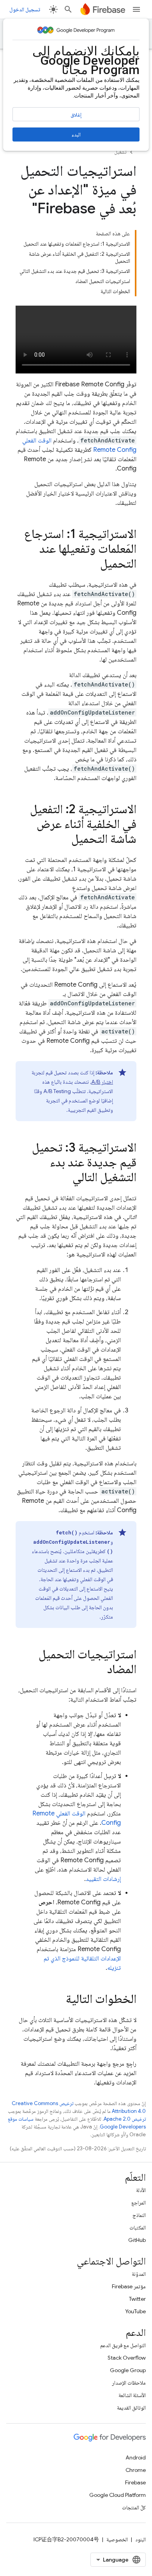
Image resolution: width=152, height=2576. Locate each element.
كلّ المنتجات (134, 2507)
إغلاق (76, 115)
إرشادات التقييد (103, 1879)
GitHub (137, 2240)
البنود (141, 2539)
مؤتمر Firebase (129, 2286)
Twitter (137, 2299)
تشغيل (120, 152)
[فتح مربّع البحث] (68, 9)
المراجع (139, 2203)
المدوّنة (139, 2274)
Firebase (135, 2482)
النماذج (139, 2215)
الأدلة (141, 2190)
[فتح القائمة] (136, 9)
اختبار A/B (102, 1082)
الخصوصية (117, 2539)
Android (136, 2457)
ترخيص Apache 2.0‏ (125, 2119)
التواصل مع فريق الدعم (123, 2345)
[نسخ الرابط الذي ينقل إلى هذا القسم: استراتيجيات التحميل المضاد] (99, 1670)
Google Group (128, 2370)
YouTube (135, 2311)
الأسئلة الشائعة (132, 2395)
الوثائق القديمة (131, 2408)
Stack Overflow (127, 2358)
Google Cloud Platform (118, 2495)
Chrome (136, 2470)
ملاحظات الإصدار (129, 2383)
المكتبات (138, 2227)
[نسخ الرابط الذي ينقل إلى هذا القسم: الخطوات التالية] (58, 2000)
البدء (76, 134)
